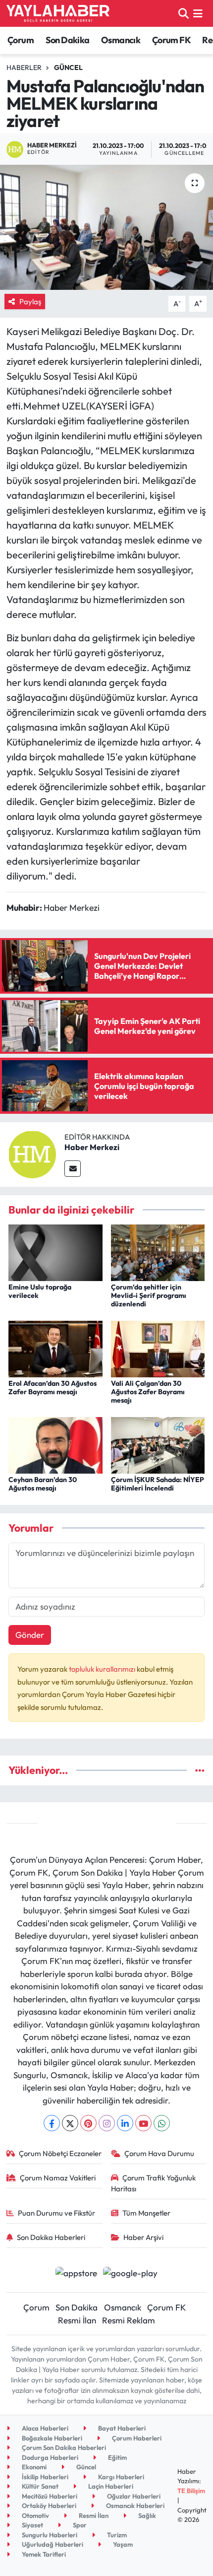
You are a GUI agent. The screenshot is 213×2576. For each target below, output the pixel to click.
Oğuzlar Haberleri (133, 2496)
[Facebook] (52, 2123)
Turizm (116, 2535)
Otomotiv (35, 2515)
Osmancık (121, 40)
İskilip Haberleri (44, 2477)
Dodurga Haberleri (49, 2457)
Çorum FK (171, 40)
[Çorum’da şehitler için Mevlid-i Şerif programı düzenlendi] (158, 1252)
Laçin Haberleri (110, 2486)
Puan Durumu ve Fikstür (56, 2213)
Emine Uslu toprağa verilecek (40, 1291)
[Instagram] (107, 2123)
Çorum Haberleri (136, 2438)
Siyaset (32, 2525)
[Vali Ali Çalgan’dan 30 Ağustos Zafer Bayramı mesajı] (158, 1348)
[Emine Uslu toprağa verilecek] (55, 1252)
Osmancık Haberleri (134, 2506)
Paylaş (30, 302)
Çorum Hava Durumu (159, 2153)
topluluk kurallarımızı (103, 1669)
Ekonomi (33, 2467)
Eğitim (117, 2457)
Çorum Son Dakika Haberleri (63, 2447)
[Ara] (184, 13)
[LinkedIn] (125, 2123)
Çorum (21, 40)
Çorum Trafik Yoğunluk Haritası (154, 2183)
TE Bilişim (191, 2491)
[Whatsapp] (162, 2123)
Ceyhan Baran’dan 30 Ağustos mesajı (43, 1484)
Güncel (68, 68)
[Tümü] (200, 1770)
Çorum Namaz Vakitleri (58, 2178)
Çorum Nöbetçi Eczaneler (60, 2153)
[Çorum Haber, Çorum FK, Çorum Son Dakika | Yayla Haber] (58, 13)
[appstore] (76, 2274)
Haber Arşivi (143, 2237)
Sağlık (146, 2515)
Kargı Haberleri (120, 2477)
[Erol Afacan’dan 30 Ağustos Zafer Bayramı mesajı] (55, 1348)
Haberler (24, 68)
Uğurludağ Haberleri (52, 2544)
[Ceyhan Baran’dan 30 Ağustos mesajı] (55, 1444)
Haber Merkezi (92, 1147)
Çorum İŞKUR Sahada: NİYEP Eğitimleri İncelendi (158, 1484)
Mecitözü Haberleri (49, 2496)
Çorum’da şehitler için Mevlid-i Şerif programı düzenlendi (149, 1295)
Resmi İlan (77, 2320)
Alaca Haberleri (44, 2428)
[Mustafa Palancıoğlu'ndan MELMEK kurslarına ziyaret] (106, 227)
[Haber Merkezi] (32, 1153)
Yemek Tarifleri (43, 2554)
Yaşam (122, 2544)
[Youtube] (143, 2123)
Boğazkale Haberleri (51, 2438)
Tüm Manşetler (146, 2213)
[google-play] (131, 2274)
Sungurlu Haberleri (49, 2535)
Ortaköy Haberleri (48, 2506)
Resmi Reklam (129, 2320)
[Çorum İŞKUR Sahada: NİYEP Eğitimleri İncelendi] (158, 1444)
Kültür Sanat (39, 2486)
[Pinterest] (88, 2123)
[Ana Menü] (198, 13)
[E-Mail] (73, 1169)
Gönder (30, 1635)
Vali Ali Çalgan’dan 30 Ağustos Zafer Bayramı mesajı (148, 1392)
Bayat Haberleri (121, 2428)
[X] (70, 2123)
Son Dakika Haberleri (51, 2237)
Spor (79, 2525)
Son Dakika (68, 40)
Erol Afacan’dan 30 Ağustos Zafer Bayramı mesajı (53, 1388)
